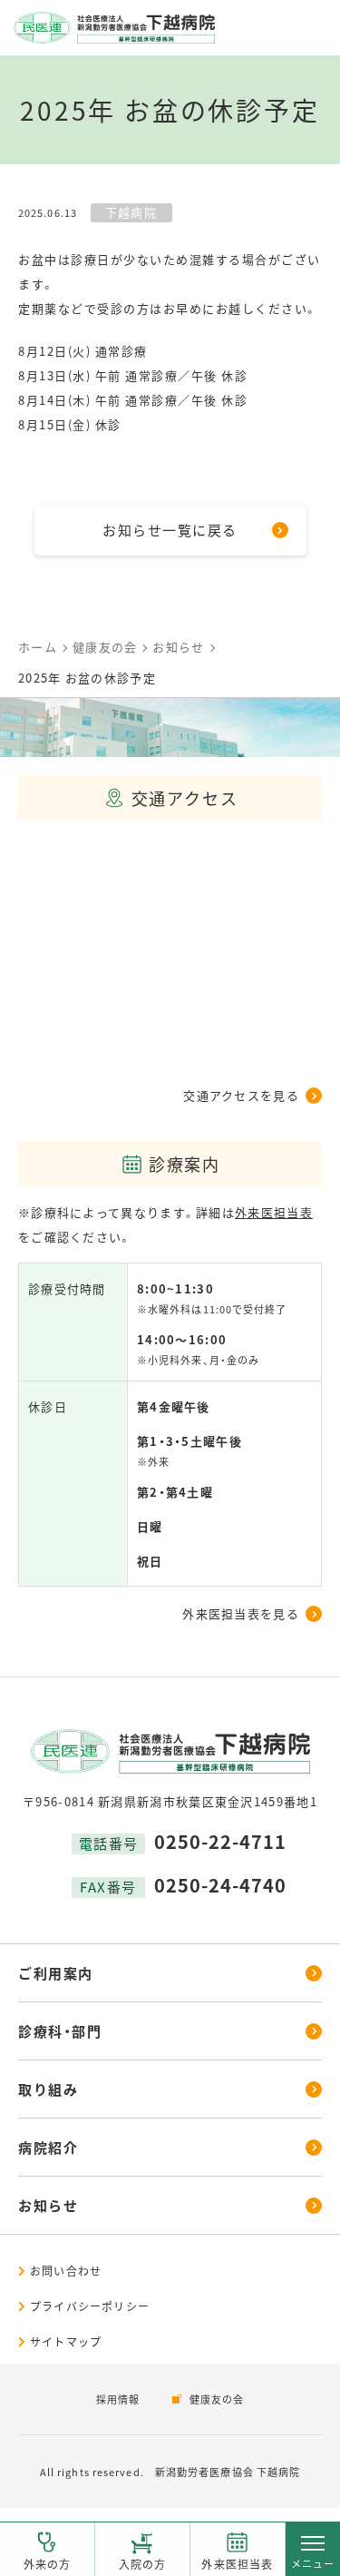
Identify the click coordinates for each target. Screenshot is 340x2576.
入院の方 (143, 2564)
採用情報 (118, 2399)
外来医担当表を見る (241, 1613)
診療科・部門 (60, 2031)
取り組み (48, 2089)
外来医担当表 (237, 2564)
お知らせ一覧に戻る (170, 530)
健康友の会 (217, 2399)
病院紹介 (48, 2147)
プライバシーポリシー (90, 2306)
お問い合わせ (66, 2271)
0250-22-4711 (220, 1841)
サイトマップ (66, 2341)
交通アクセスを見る (241, 1095)
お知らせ (48, 2205)
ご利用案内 (56, 1973)
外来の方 (48, 2564)
